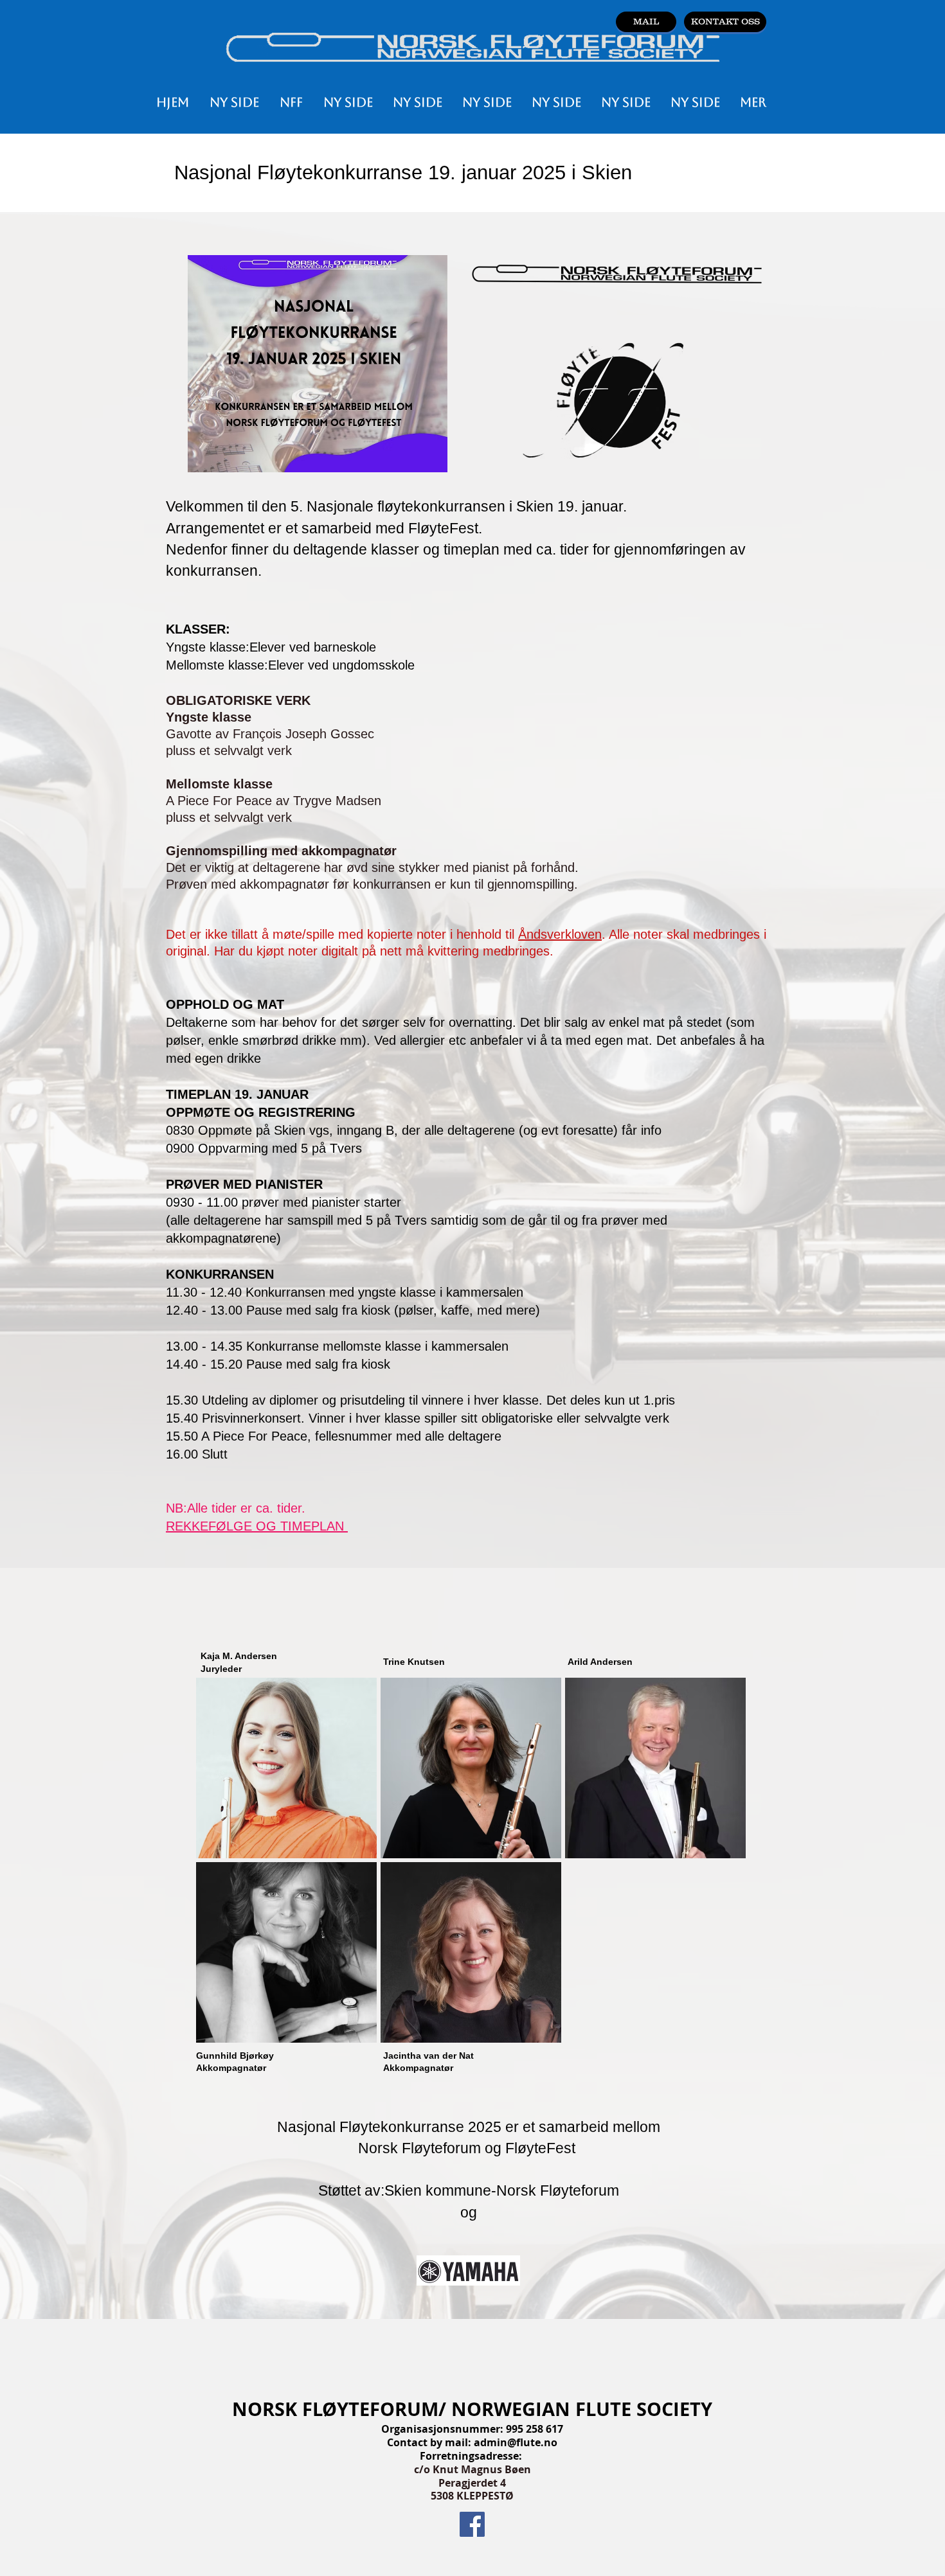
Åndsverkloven (560, 934)
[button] (291, 102)
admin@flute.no (516, 2442)
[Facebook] (472, 2524)
